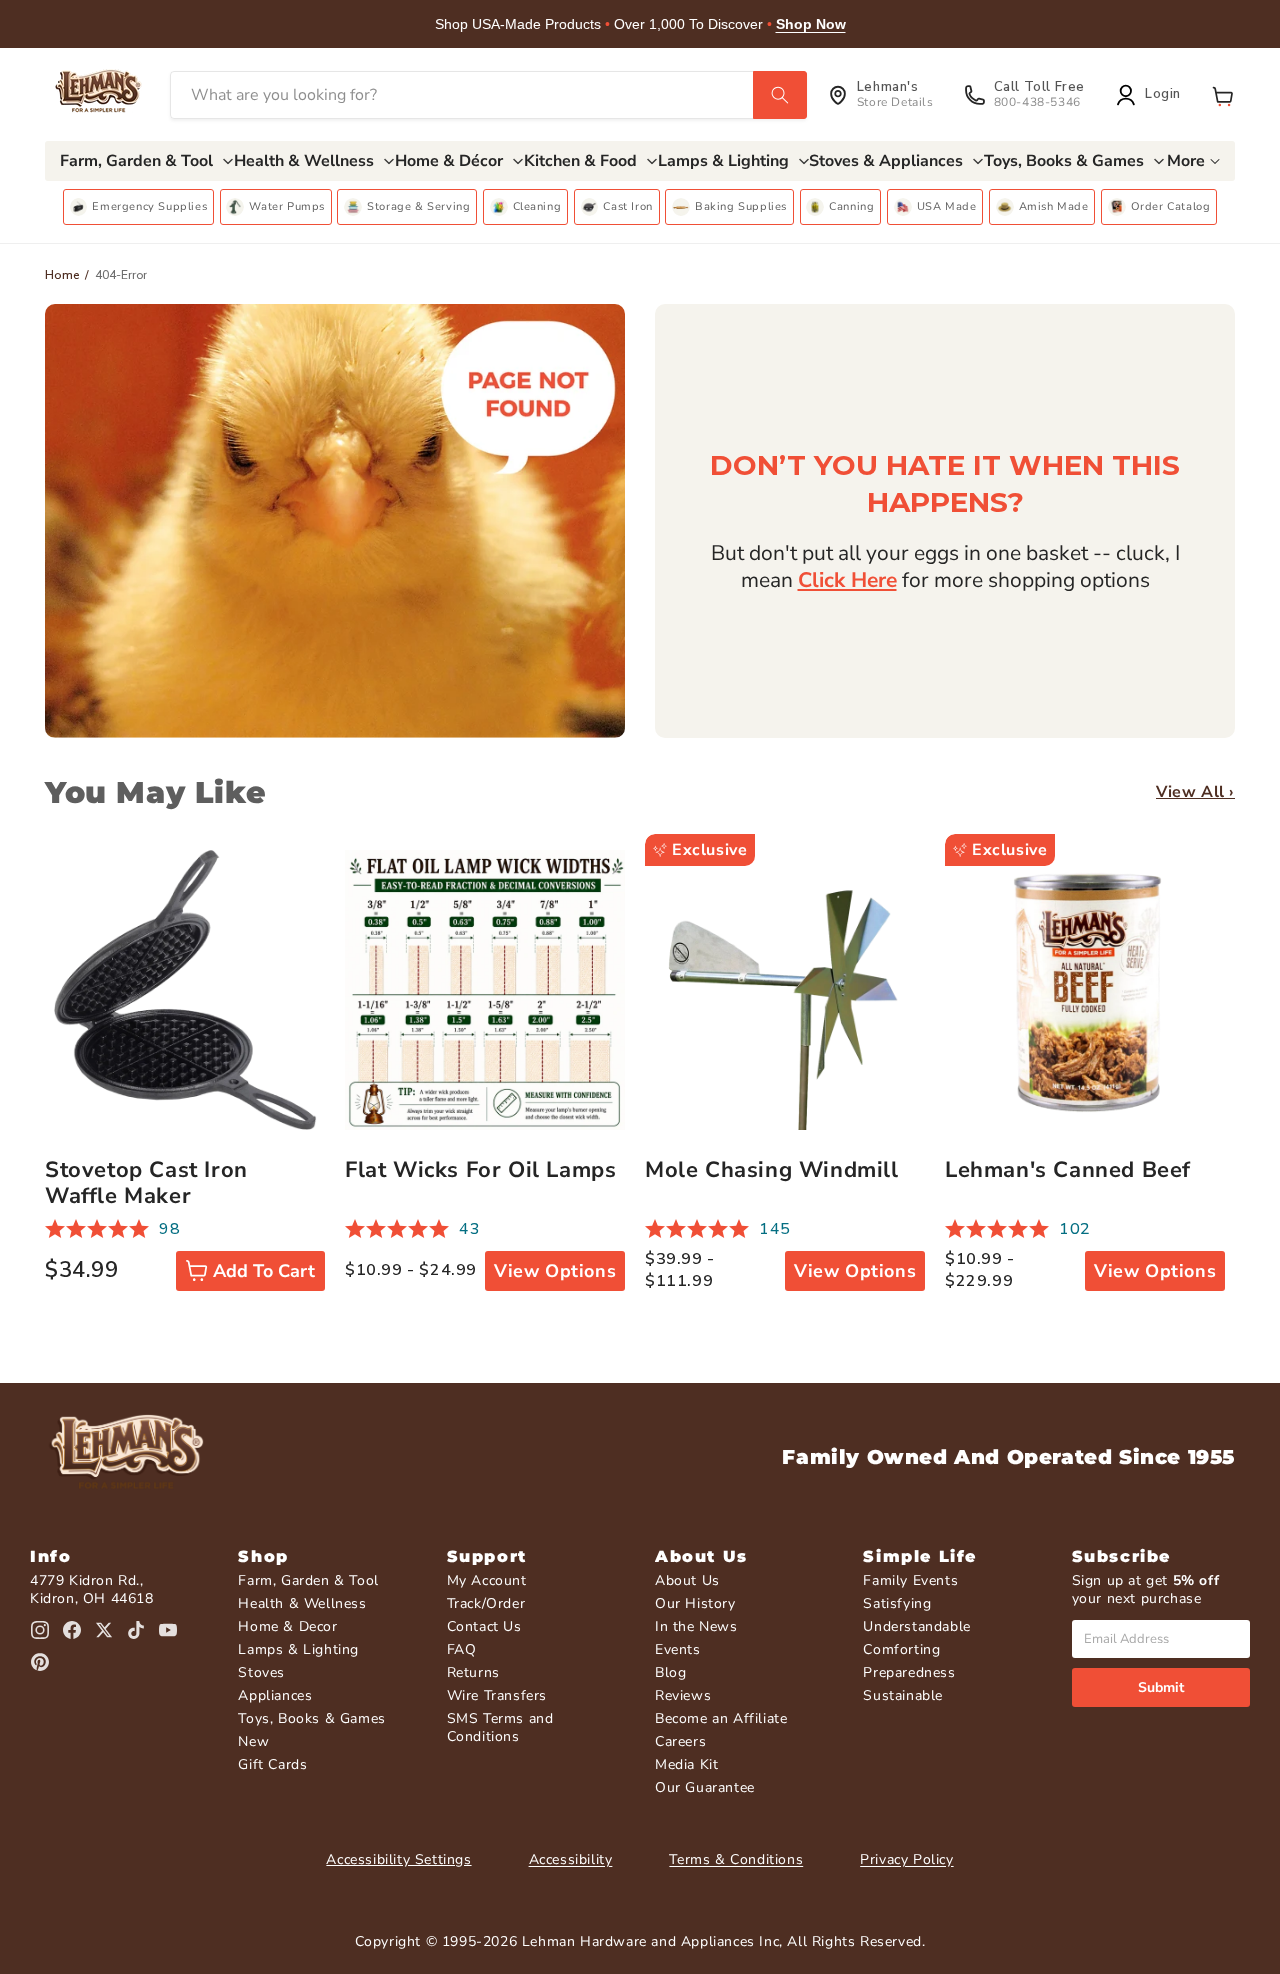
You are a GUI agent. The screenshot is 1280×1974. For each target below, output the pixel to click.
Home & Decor (287, 1626)
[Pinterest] (40, 1662)
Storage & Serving (418, 206)
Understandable (916, 1626)
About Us (687, 1580)
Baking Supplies (741, 206)
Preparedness (909, 1672)
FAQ (462, 1649)
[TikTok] (136, 1630)
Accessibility (571, 1859)
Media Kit (686, 1764)
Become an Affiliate (721, 1718)
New (253, 1741)
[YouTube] (168, 1630)
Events (678, 1649)
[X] (104, 1630)
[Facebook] (72, 1630)
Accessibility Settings (398, 1859)
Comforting (901, 1649)
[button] (1223, 95)
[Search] (780, 95)
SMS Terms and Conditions (500, 1727)
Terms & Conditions (736, 1859)
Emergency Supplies (149, 206)
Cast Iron (627, 206)
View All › (1195, 792)
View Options (555, 1271)
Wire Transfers (497, 1695)
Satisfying (897, 1603)
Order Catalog (1171, 206)
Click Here (847, 580)
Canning (851, 206)
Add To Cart (264, 1271)
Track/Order (486, 1603)
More (1186, 161)
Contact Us (484, 1626)
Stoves (261, 1672)
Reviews (683, 1695)
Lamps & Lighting (298, 1649)
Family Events (910, 1580)
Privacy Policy (906, 1859)
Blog (670, 1672)
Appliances (275, 1695)
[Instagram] (40, 1630)
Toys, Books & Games (311, 1718)
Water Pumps (287, 206)
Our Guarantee (705, 1787)
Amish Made (1054, 206)
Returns (473, 1672)
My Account (487, 1580)
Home (62, 275)
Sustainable (903, 1695)
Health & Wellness (302, 1603)
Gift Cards (272, 1764)
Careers (680, 1741)
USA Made (947, 206)
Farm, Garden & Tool (308, 1580)
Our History (695, 1603)
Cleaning (537, 206)
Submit (1161, 1687)
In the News (696, 1626)
